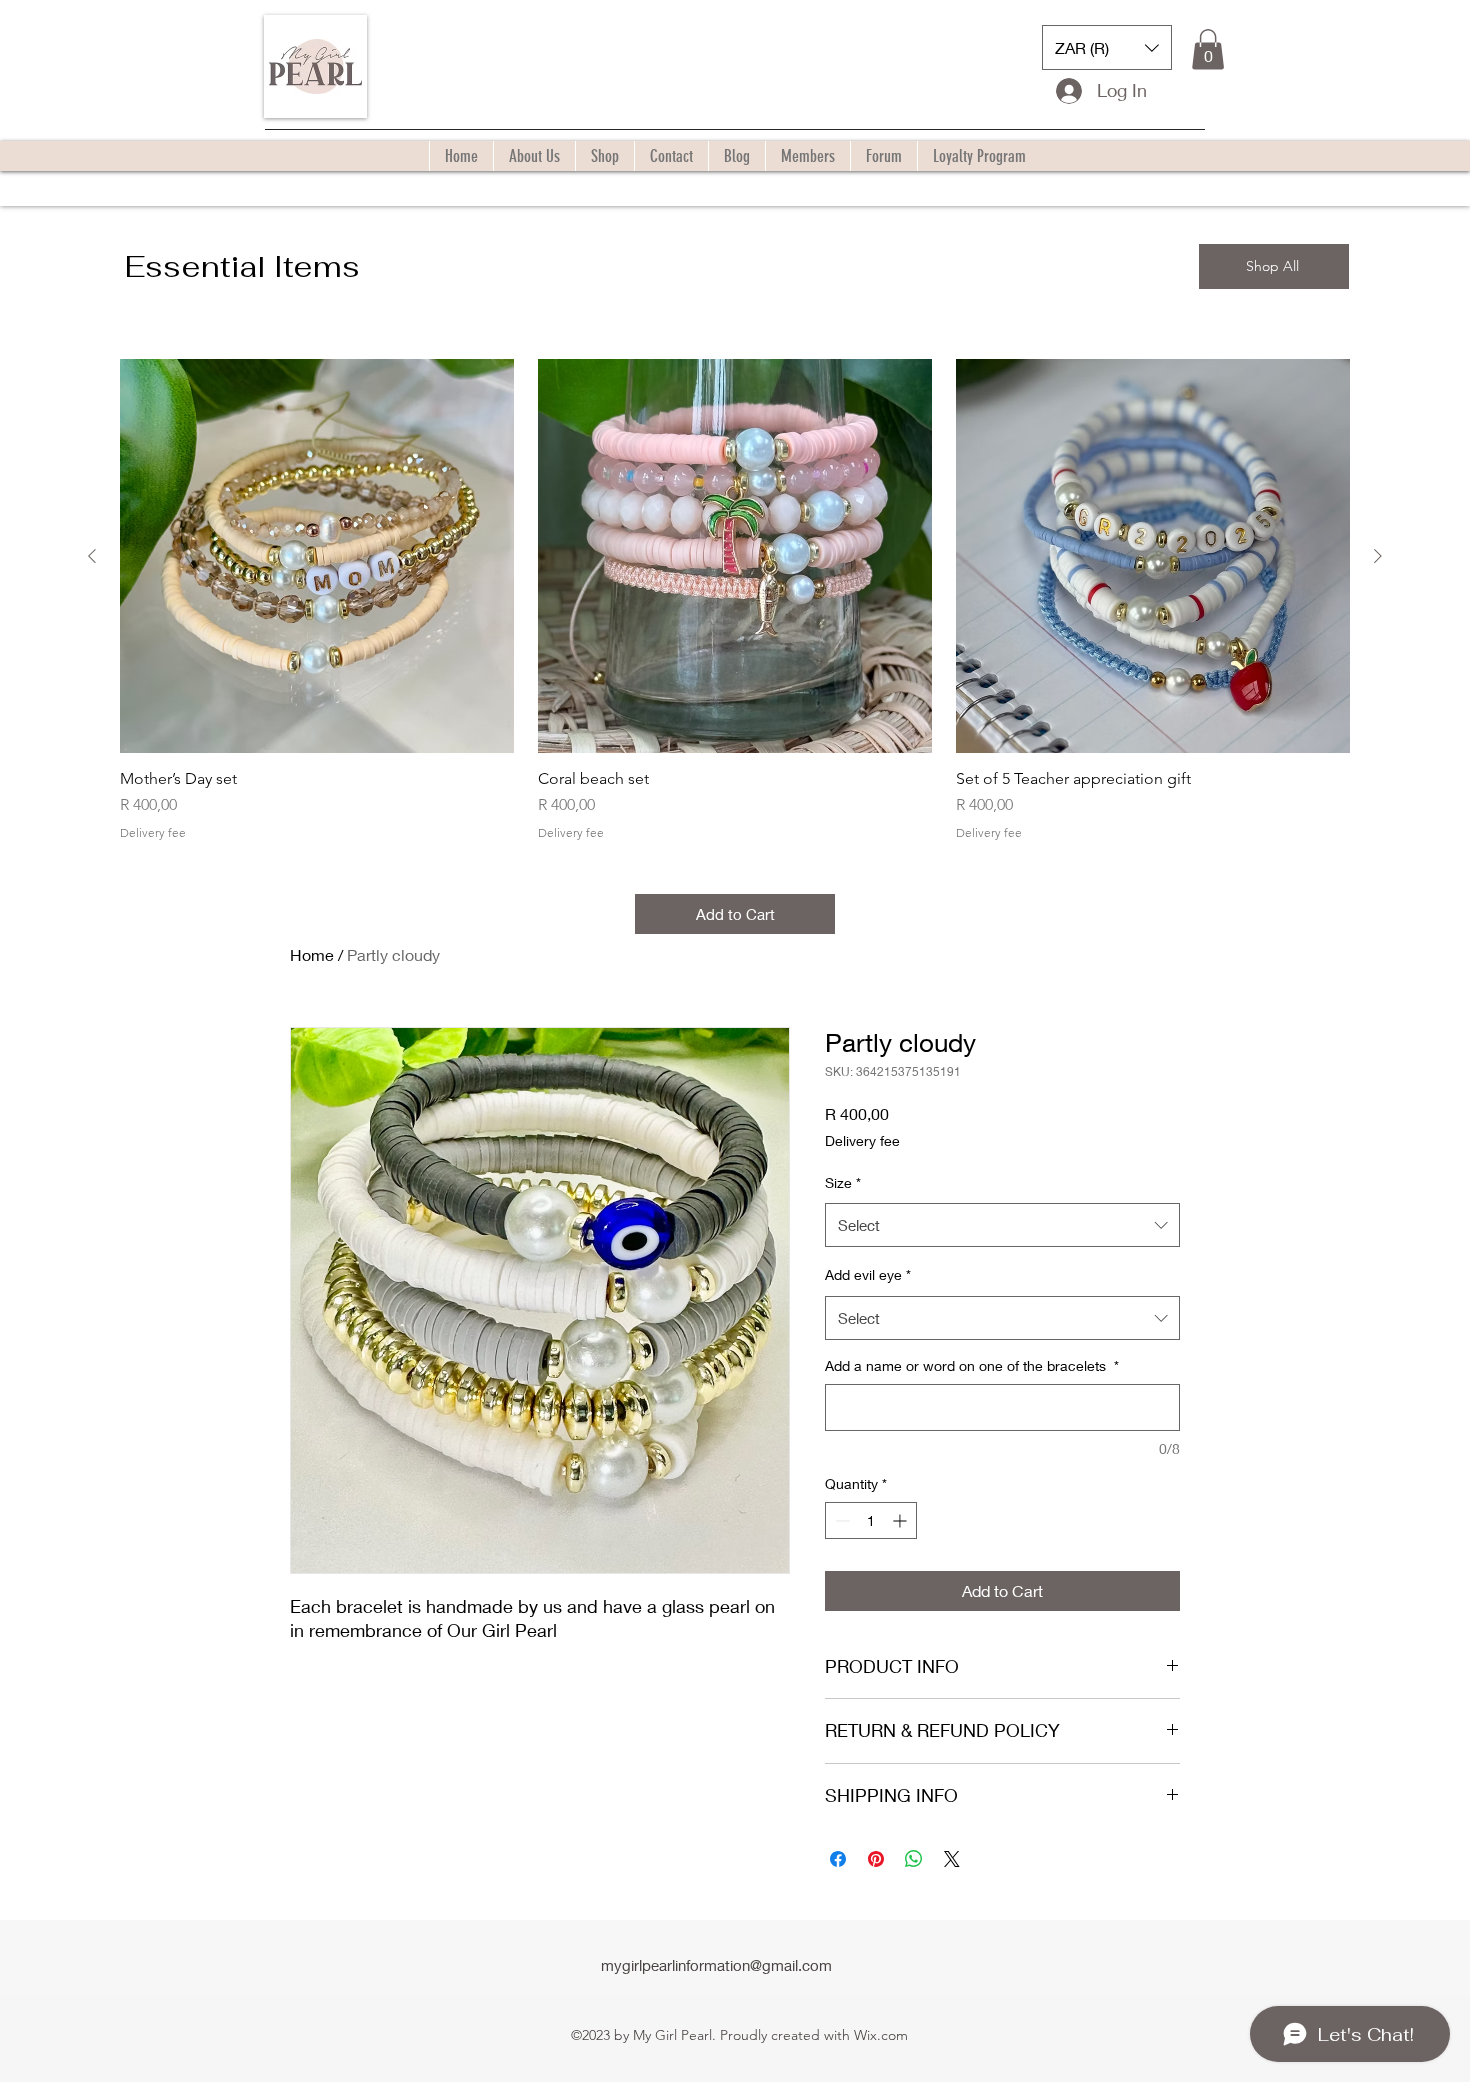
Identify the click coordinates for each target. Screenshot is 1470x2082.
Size (843, 1182)
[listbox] (1107, 47)
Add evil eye (868, 1274)
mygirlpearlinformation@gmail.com (716, 1965)
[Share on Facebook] (838, 1859)
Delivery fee (153, 832)
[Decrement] (840, 1520)
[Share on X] (952, 1859)
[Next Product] (1378, 556)
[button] (1107, 47)
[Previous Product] (92, 556)
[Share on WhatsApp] (914, 1859)
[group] (735, 599)
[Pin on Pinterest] (876, 1859)
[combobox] (1002, 1225)
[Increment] (901, 1520)
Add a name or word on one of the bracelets (972, 1365)
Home (312, 954)
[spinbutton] (871, 1520)
